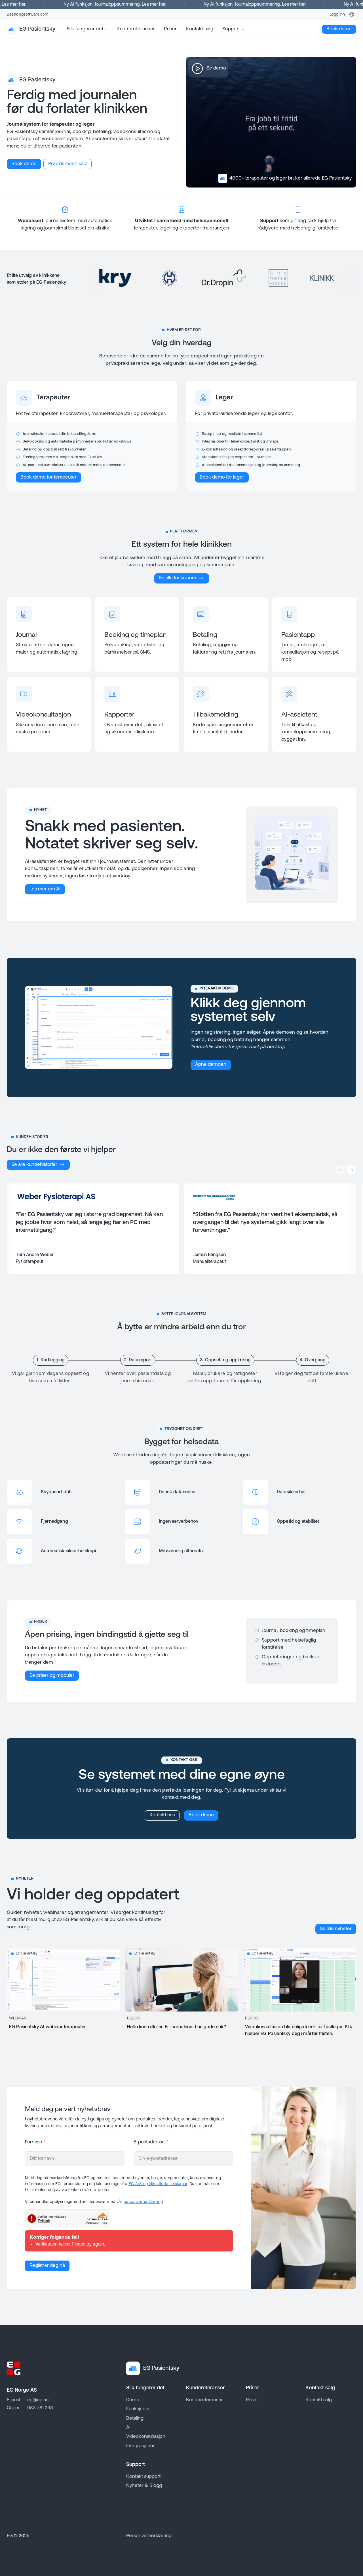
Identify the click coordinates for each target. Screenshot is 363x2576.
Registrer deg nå (47, 2266)
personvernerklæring (143, 2202)
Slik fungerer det (85, 29)
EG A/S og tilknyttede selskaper (158, 2184)
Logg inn (337, 15)
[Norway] (352, 14)
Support (231, 29)
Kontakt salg (200, 29)
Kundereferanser (136, 29)
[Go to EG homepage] (14, 2368)
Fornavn (35, 2142)
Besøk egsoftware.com (28, 15)
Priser (170, 29)
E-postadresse (151, 2142)
